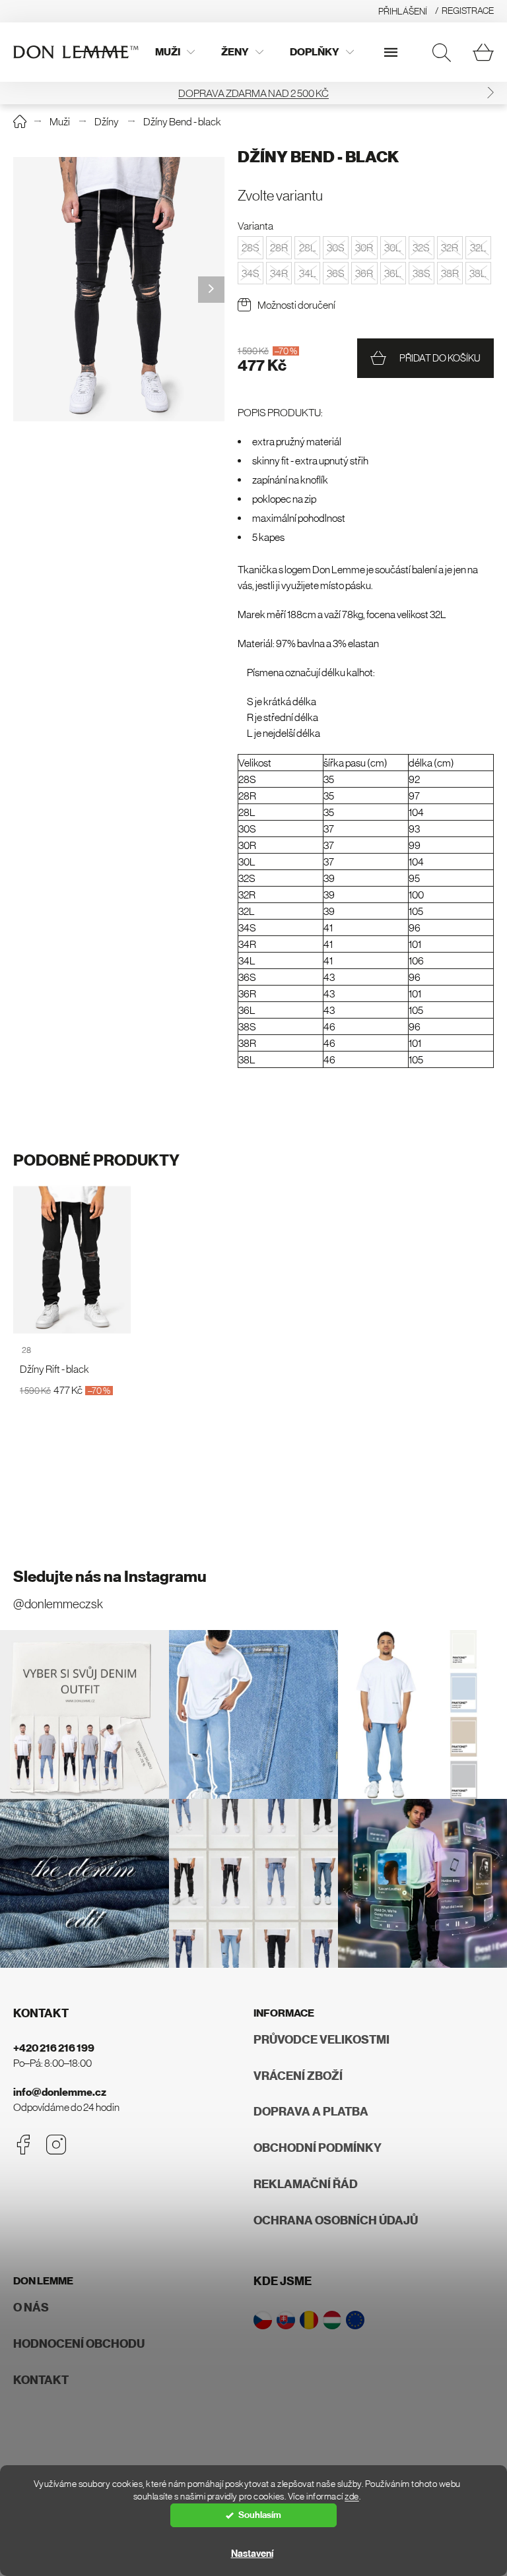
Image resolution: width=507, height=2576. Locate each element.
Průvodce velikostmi (321, 2040)
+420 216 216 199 (54, 2048)
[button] (490, 93)
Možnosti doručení (296, 305)
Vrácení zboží (298, 2076)
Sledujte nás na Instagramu (110, 1577)
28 (26, 1350)
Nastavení (252, 2554)
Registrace (468, 11)
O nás (31, 2308)
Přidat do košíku (440, 358)
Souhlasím (260, 2515)
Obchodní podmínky (318, 2148)
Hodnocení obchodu (79, 2344)
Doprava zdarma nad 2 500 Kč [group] (253, 93)
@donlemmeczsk (58, 1604)
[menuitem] (175, 52)
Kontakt (41, 2380)
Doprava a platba (311, 2112)
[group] (119, 289)
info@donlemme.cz (60, 2092)
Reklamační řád (306, 2184)
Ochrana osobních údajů (336, 2220)
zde (352, 2497)
